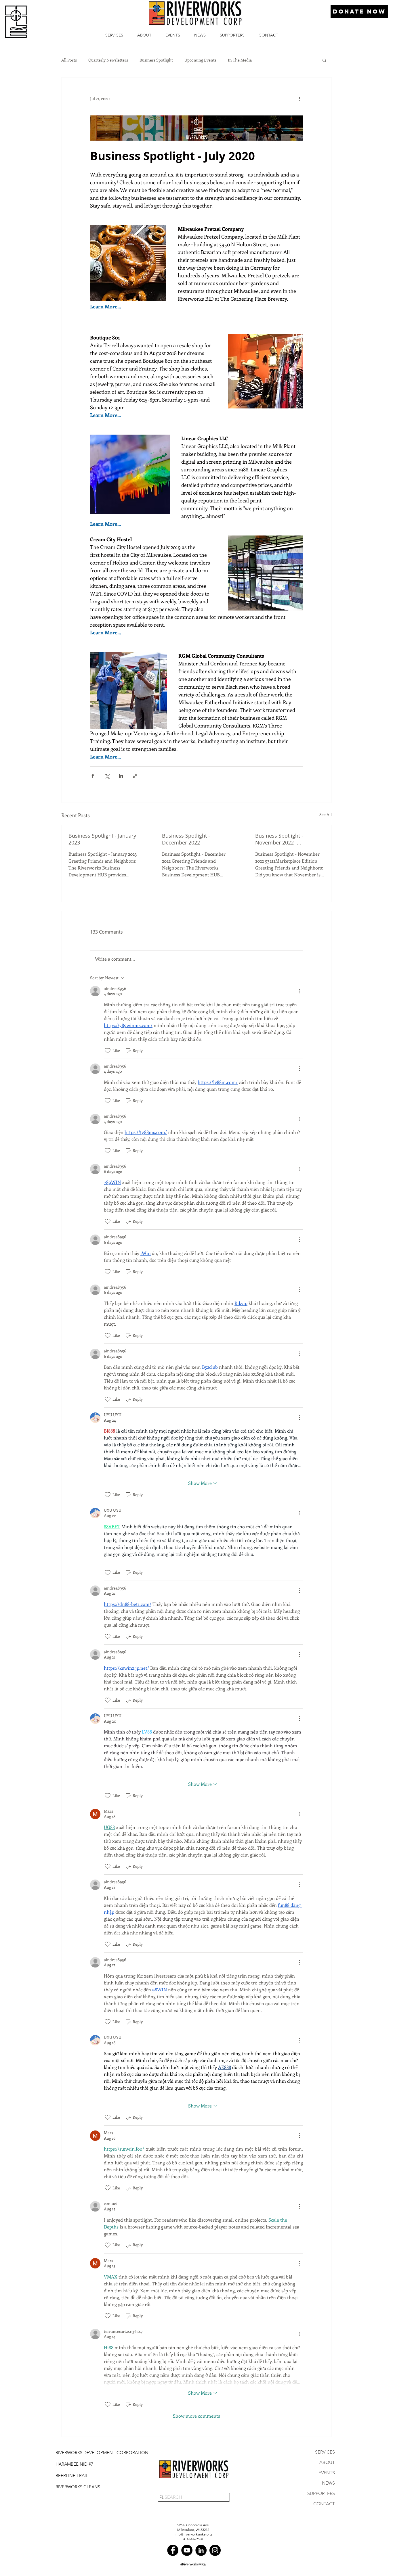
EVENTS (327, 2473)
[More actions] (299, 98)
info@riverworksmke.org (193, 2534)
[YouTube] (187, 2550)
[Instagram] (215, 2550)
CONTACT (324, 2504)
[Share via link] (135, 776)
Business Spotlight (156, 60)
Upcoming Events (200, 60)
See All (326, 814)
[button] (324, 60)
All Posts (69, 60)
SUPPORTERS (321, 2493)
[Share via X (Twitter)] (107, 776)
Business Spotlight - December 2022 (186, 839)
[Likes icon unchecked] (108, 1051)
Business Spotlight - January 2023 (102, 839)
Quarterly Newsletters (108, 60)
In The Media (240, 60)
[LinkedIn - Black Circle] (201, 2550)
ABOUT (327, 2462)
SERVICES (325, 2452)
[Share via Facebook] (93, 776)
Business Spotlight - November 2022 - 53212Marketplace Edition (286, 839)
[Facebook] (173, 2550)
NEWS (328, 2483)
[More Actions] (299, 991)
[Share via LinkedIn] (121, 776)
